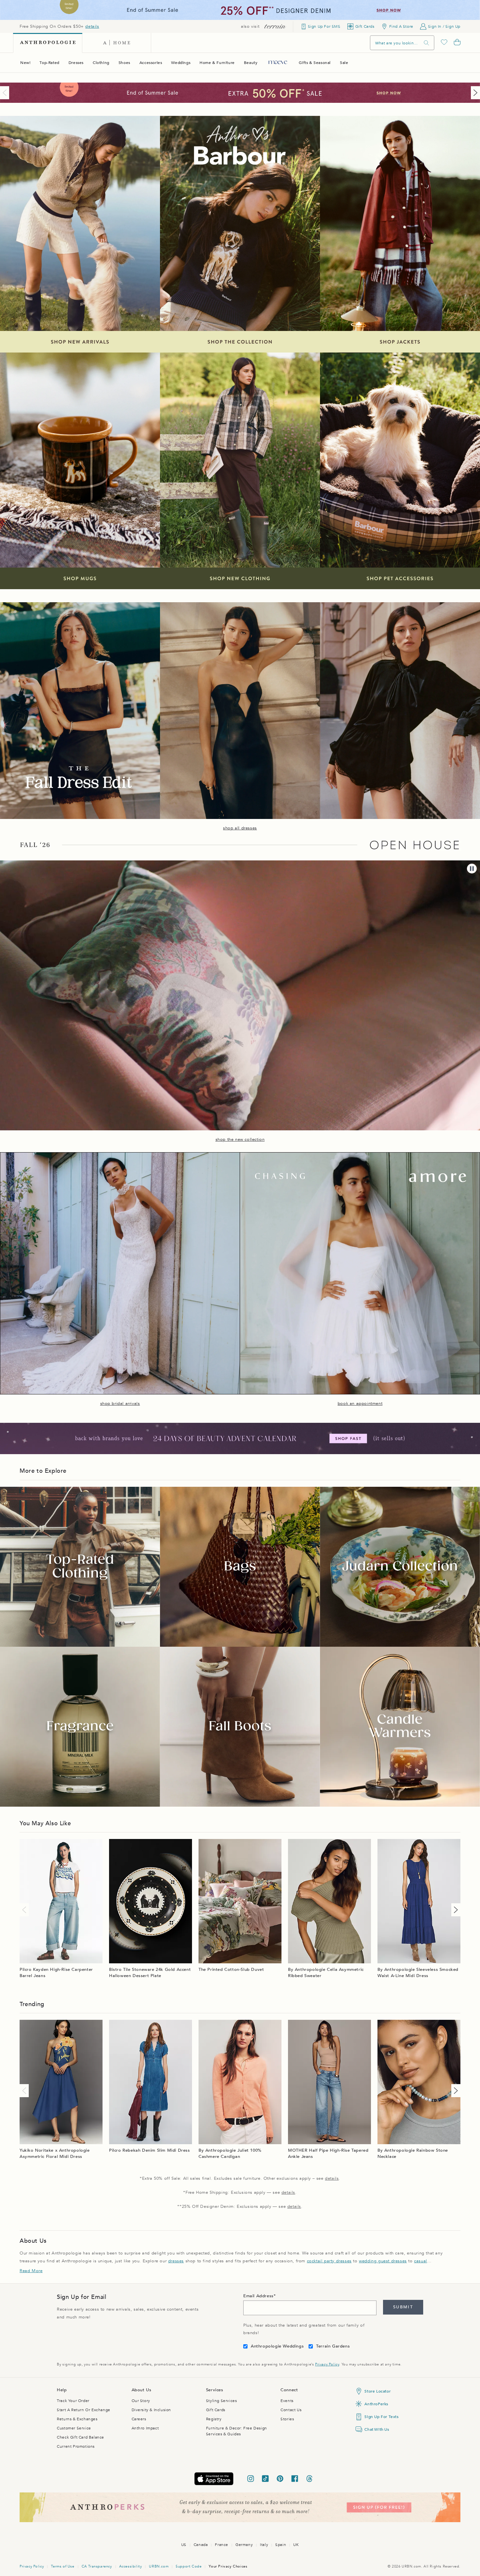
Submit (403, 2307)
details (92, 26)
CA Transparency (97, 2566)
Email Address (258, 2296)
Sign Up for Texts (381, 2417)
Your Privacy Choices (228, 2566)
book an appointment (360, 1404)
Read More (31, 2271)
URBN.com (159, 2566)
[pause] (472, 869)
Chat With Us (377, 2429)
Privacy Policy (327, 2364)
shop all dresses (240, 828)
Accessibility (131, 2566)
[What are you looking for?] (426, 43)
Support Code (189, 2566)
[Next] (474, 93)
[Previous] (6, 93)
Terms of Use (63, 2566)
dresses (176, 2261)
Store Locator (377, 2391)
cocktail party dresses (329, 2261)
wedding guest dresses (383, 2261)
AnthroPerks (376, 2404)
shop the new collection (240, 1139)
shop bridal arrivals (120, 1404)
